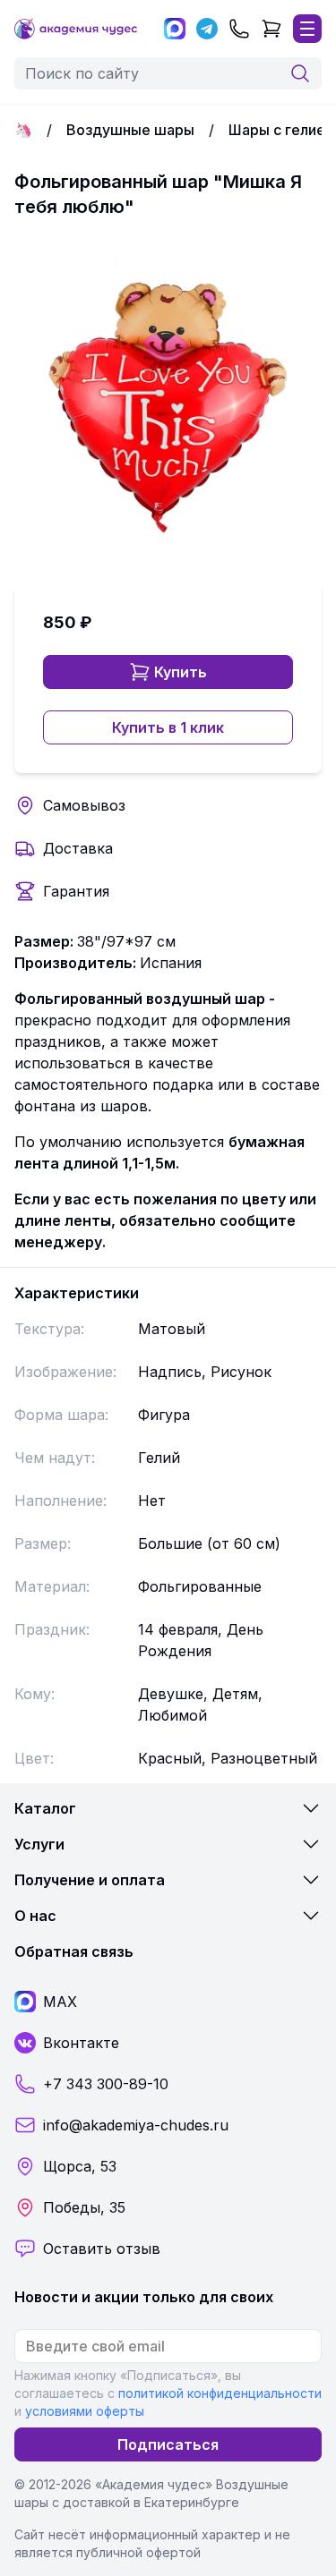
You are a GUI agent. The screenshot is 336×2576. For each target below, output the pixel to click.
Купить (181, 672)
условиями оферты (85, 2411)
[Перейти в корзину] (271, 29)
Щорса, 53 (80, 2166)
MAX (60, 2002)
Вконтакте (81, 2043)
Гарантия (76, 891)
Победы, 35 (84, 2207)
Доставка (78, 848)
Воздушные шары (130, 130)
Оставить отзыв (102, 2249)
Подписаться (168, 2444)
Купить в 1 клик (168, 727)
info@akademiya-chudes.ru (136, 2125)
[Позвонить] (239, 29)
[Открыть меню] (307, 29)
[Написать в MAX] (175, 29)
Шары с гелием (282, 130)
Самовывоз (84, 805)
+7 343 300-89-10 (106, 2084)
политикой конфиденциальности (220, 2393)
